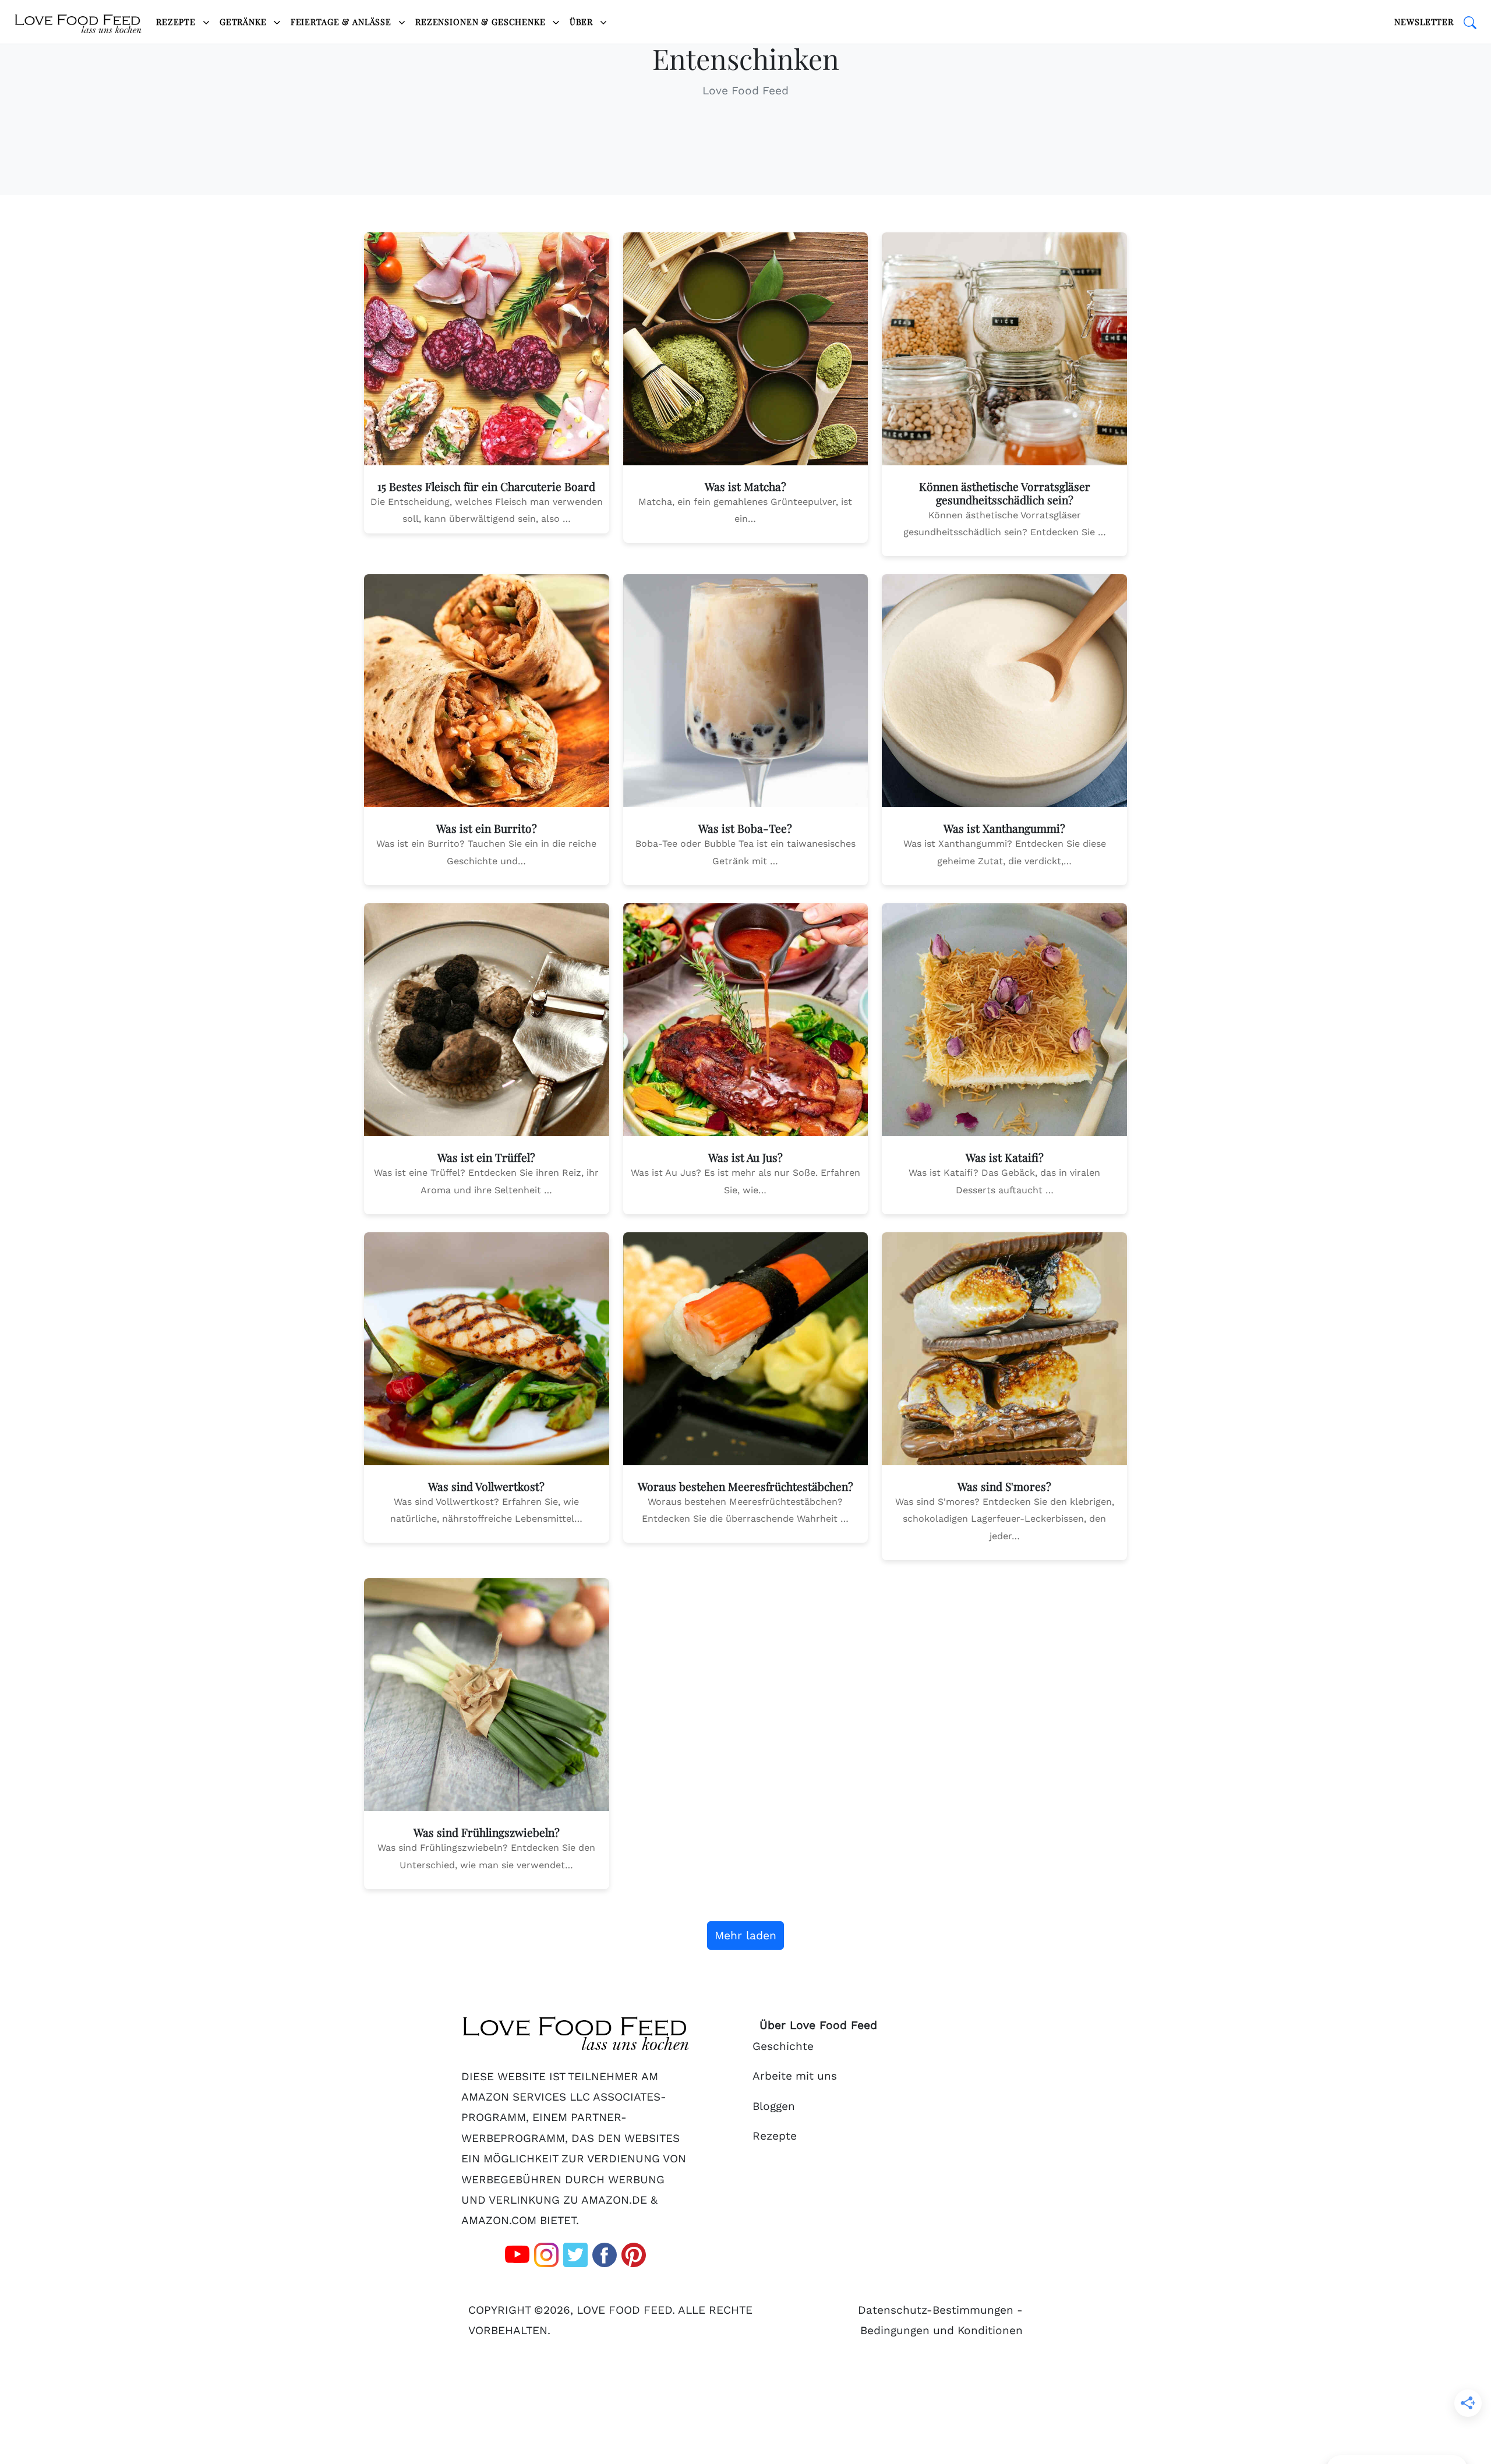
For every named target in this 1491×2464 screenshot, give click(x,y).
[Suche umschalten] (1470, 22)
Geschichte (783, 2046)
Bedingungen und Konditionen (941, 2330)
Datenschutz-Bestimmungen (936, 2310)
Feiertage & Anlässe (342, 22)
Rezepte (177, 22)
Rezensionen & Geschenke (482, 22)
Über (583, 22)
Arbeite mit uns (795, 2076)
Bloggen (774, 2106)
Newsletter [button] (1424, 22)
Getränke (245, 22)
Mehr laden (745, 1936)
